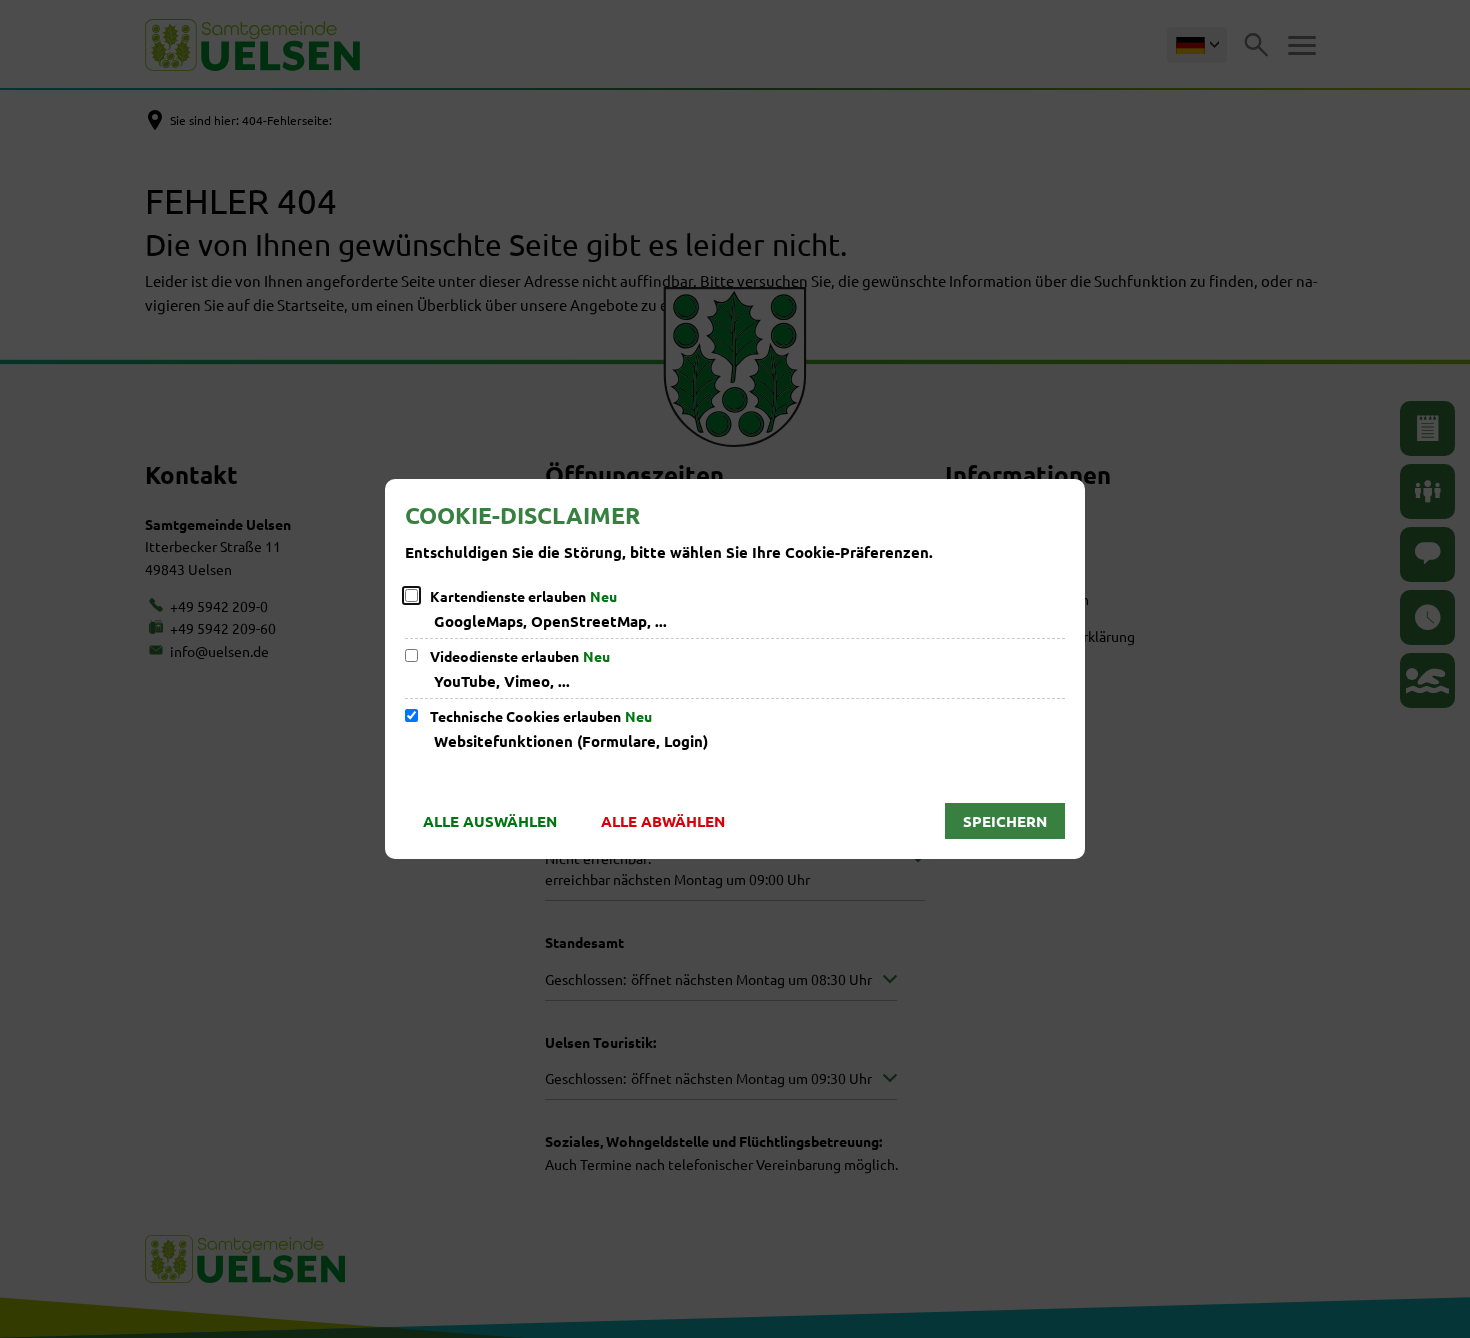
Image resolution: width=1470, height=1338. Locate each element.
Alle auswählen (490, 821)
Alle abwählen (663, 821)
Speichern (1005, 821)
